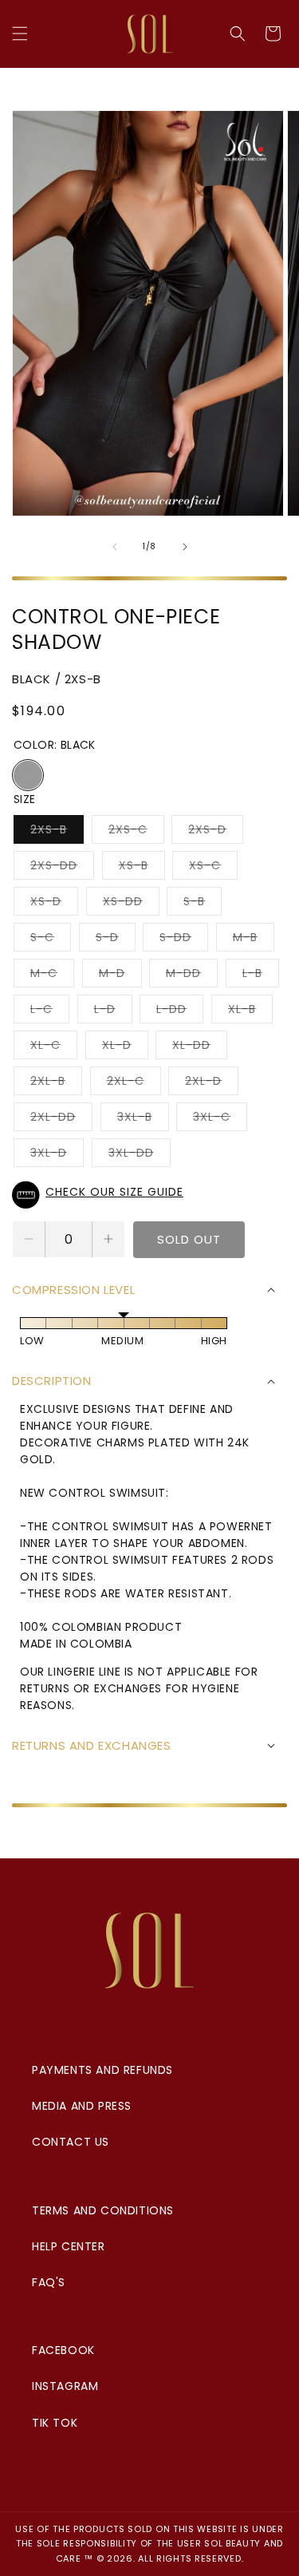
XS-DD (131, 904)
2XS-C (136, 832)
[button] (20, 34)
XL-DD (200, 1048)
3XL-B (143, 1120)
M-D (120, 976)
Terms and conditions (103, 2210)
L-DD (180, 1012)
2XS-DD (62, 868)
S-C (51, 940)
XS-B (142, 868)
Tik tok (55, 2423)
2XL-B (56, 1084)
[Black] (28, 775)
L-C (50, 1012)
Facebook (63, 2350)
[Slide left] (115, 547)
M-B (254, 940)
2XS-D (216, 832)
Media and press (82, 2106)
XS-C (213, 868)
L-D (113, 1012)
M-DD (192, 976)
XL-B (250, 1012)
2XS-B (57, 832)
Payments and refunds (102, 2070)
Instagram (65, 2386)
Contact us (71, 2142)
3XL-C (220, 1120)
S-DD (184, 940)
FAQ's (49, 2282)
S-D (116, 940)
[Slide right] (185, 547)
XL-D (125, 1048)
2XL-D (212, 1084)
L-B (261, 976)
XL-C (54, 1048)
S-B (203, 904)
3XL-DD (140, 1155)
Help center (69, 2246)
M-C (52, 976)
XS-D (54, 904)
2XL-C (134, 1084)
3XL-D (57, 1155)
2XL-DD (61, 1120)
